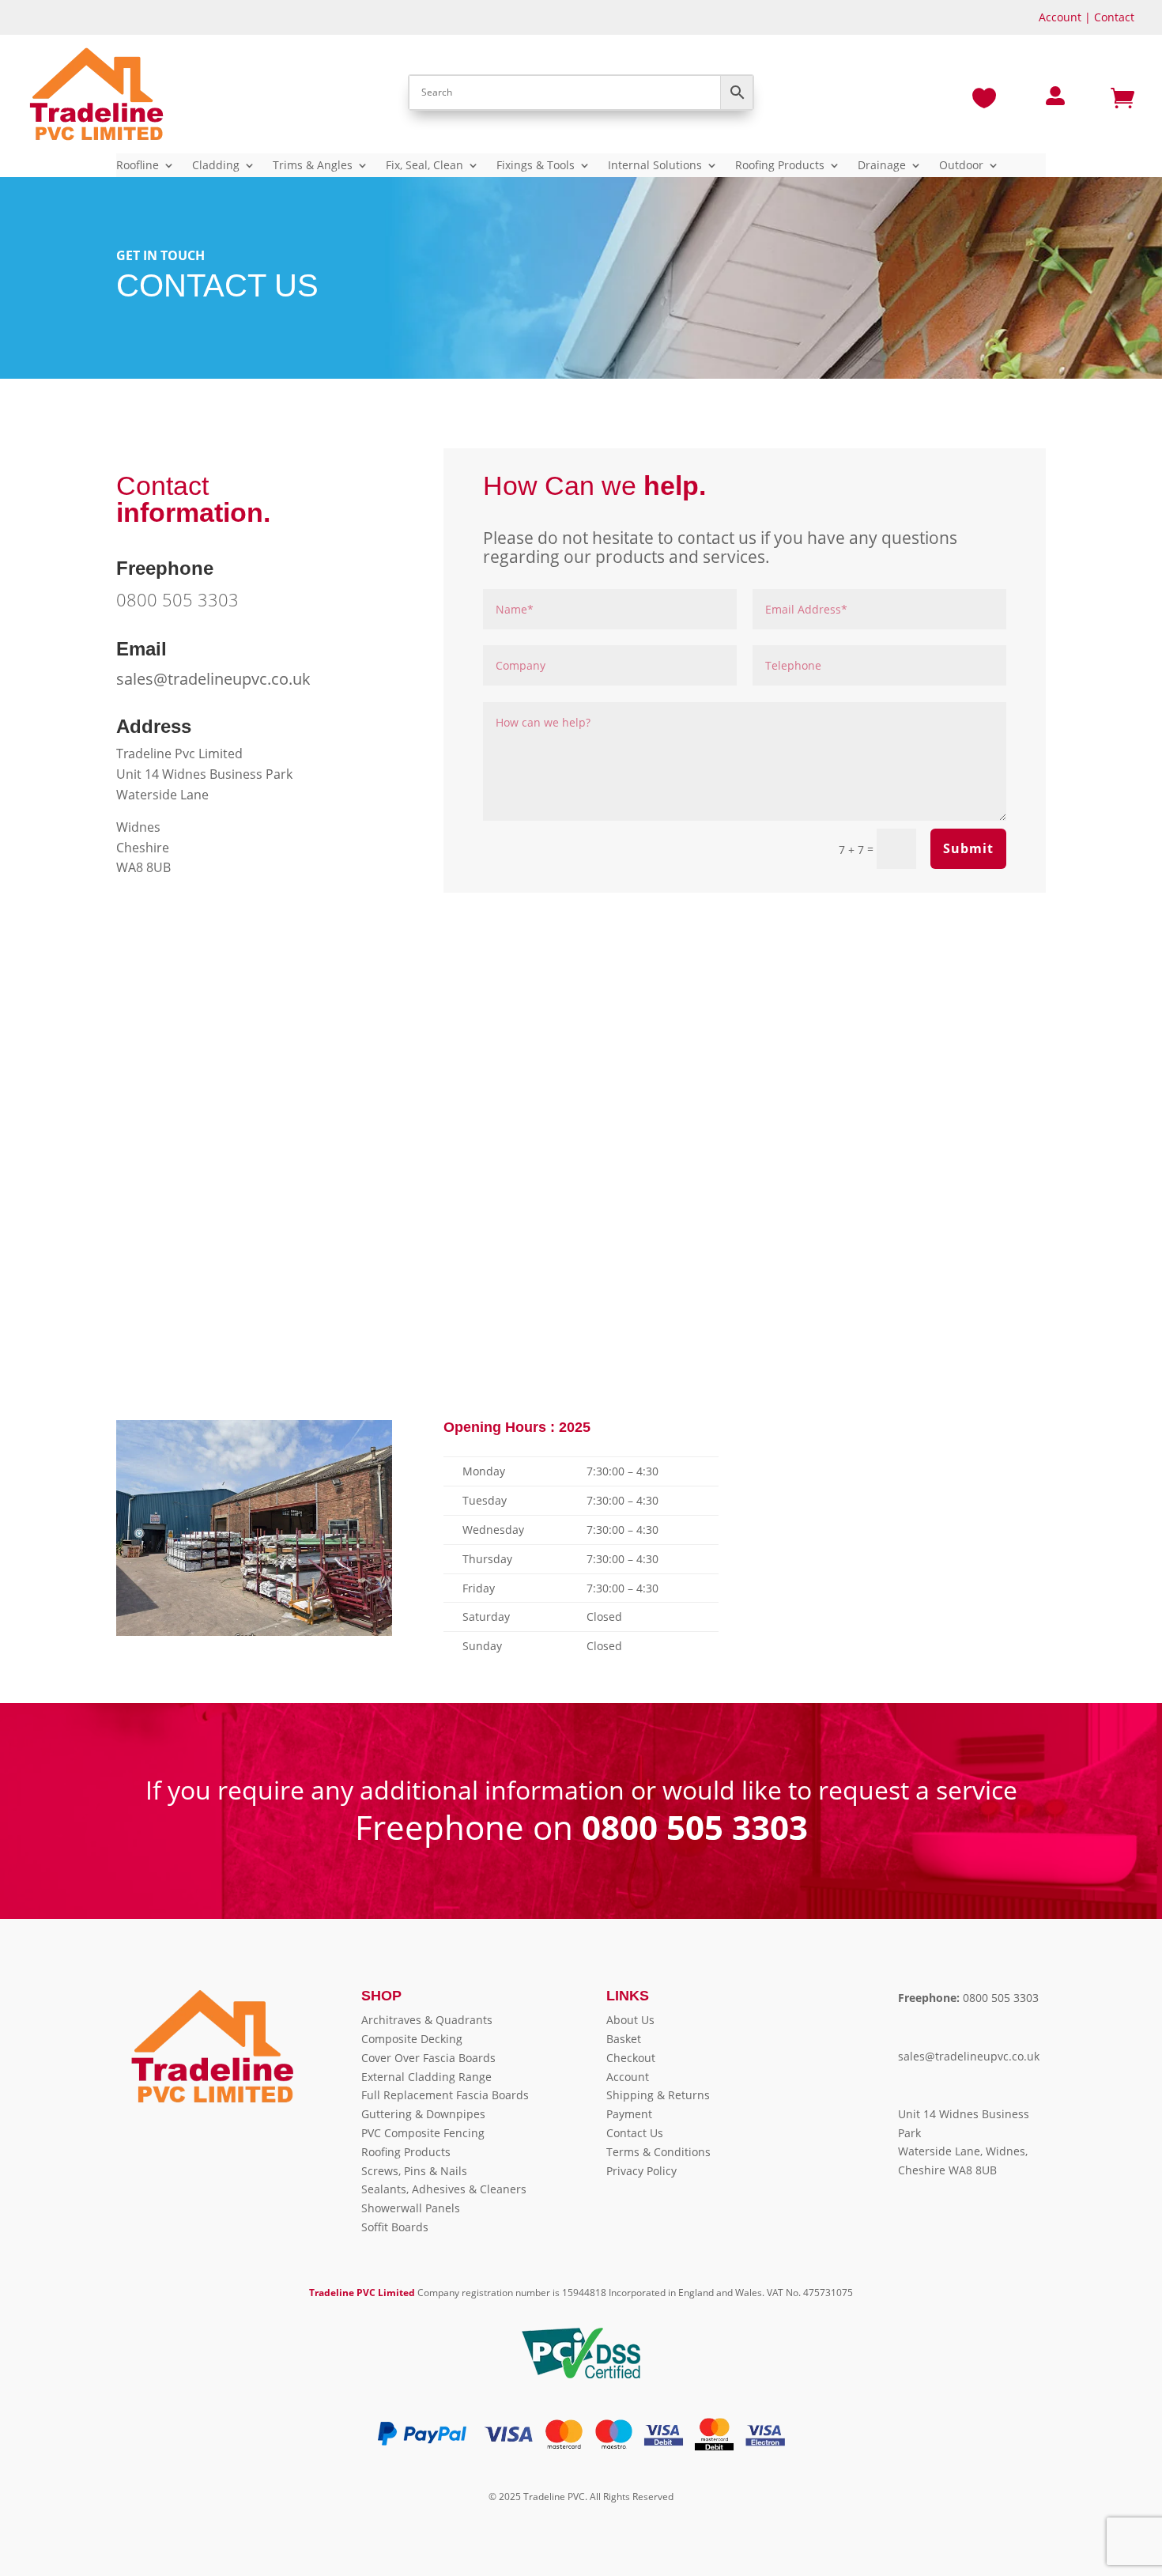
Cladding (216, 166)
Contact (1114, 17)
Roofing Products (780, 166)
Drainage (882, 166)
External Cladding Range (426, 2077)
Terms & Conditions (658, 2152)
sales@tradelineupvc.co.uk (213, 679)
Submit (968, 848)
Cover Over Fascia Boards (428, 2058)
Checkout (631, 2058)
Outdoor (961, 166)
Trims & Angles (313, 166)
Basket (624, 2039)
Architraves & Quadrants (427, 2020)
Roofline (138, 166)
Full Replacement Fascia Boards (445, 2095)
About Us (630, 2020)
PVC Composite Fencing (423, 2133)
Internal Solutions (655, 166)
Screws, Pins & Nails (414, 2171)
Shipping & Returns (658, 2095)
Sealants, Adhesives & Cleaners (444, 2189)
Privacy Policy (641, 2171)
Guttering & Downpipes (423, 2114)
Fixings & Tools (536, 166)
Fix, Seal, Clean (424, 166)
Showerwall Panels (411, 2208)
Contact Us (635, 2133)
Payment (629, 2114)
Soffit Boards (395, 2227)
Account (1060, 17)
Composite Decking (412, 2039)
